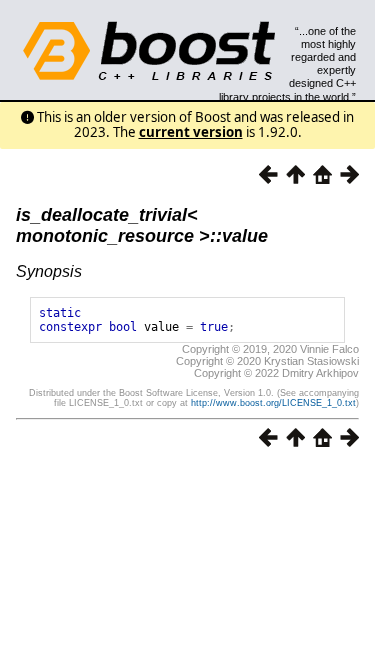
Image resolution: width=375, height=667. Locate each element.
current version (191, 132)
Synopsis (49, 271)
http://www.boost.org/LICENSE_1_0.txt (273, 403)
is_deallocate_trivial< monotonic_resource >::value (142, 225)
